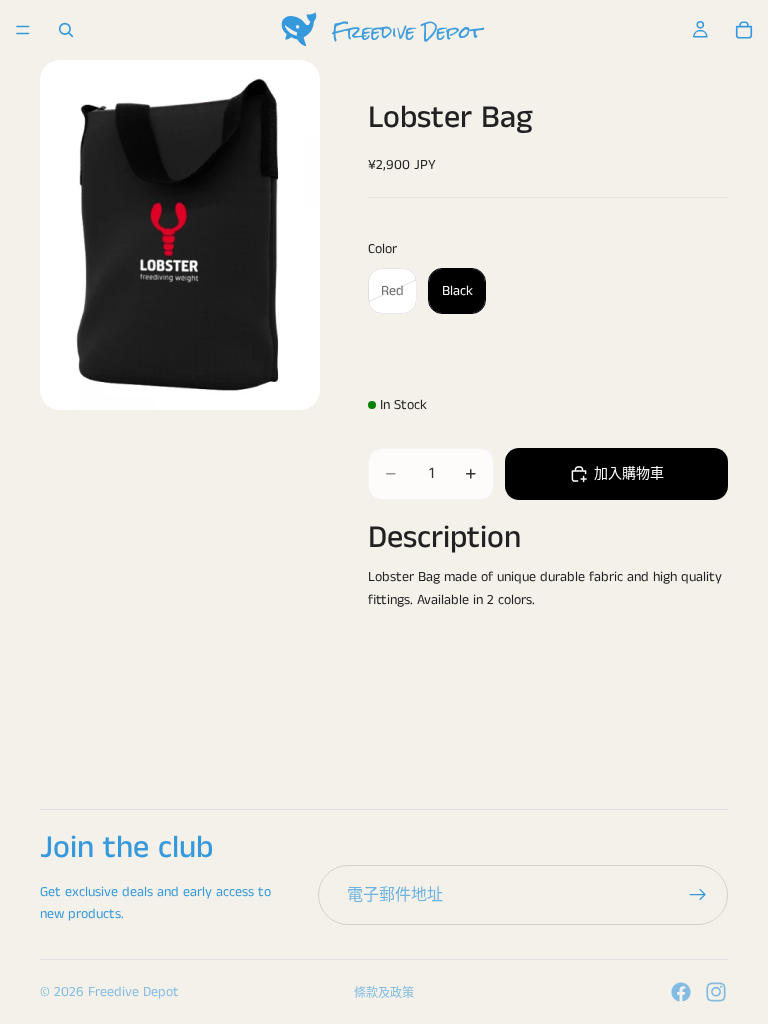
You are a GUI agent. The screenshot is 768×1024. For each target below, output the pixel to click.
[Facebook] (681, 992)
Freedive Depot (133, 992)
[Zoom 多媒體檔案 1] (180, 235)
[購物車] (744, 30)
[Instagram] (716, 992)
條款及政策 (384, 993)
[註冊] (698, 895)
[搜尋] (66, 30)
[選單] (23, 30)
